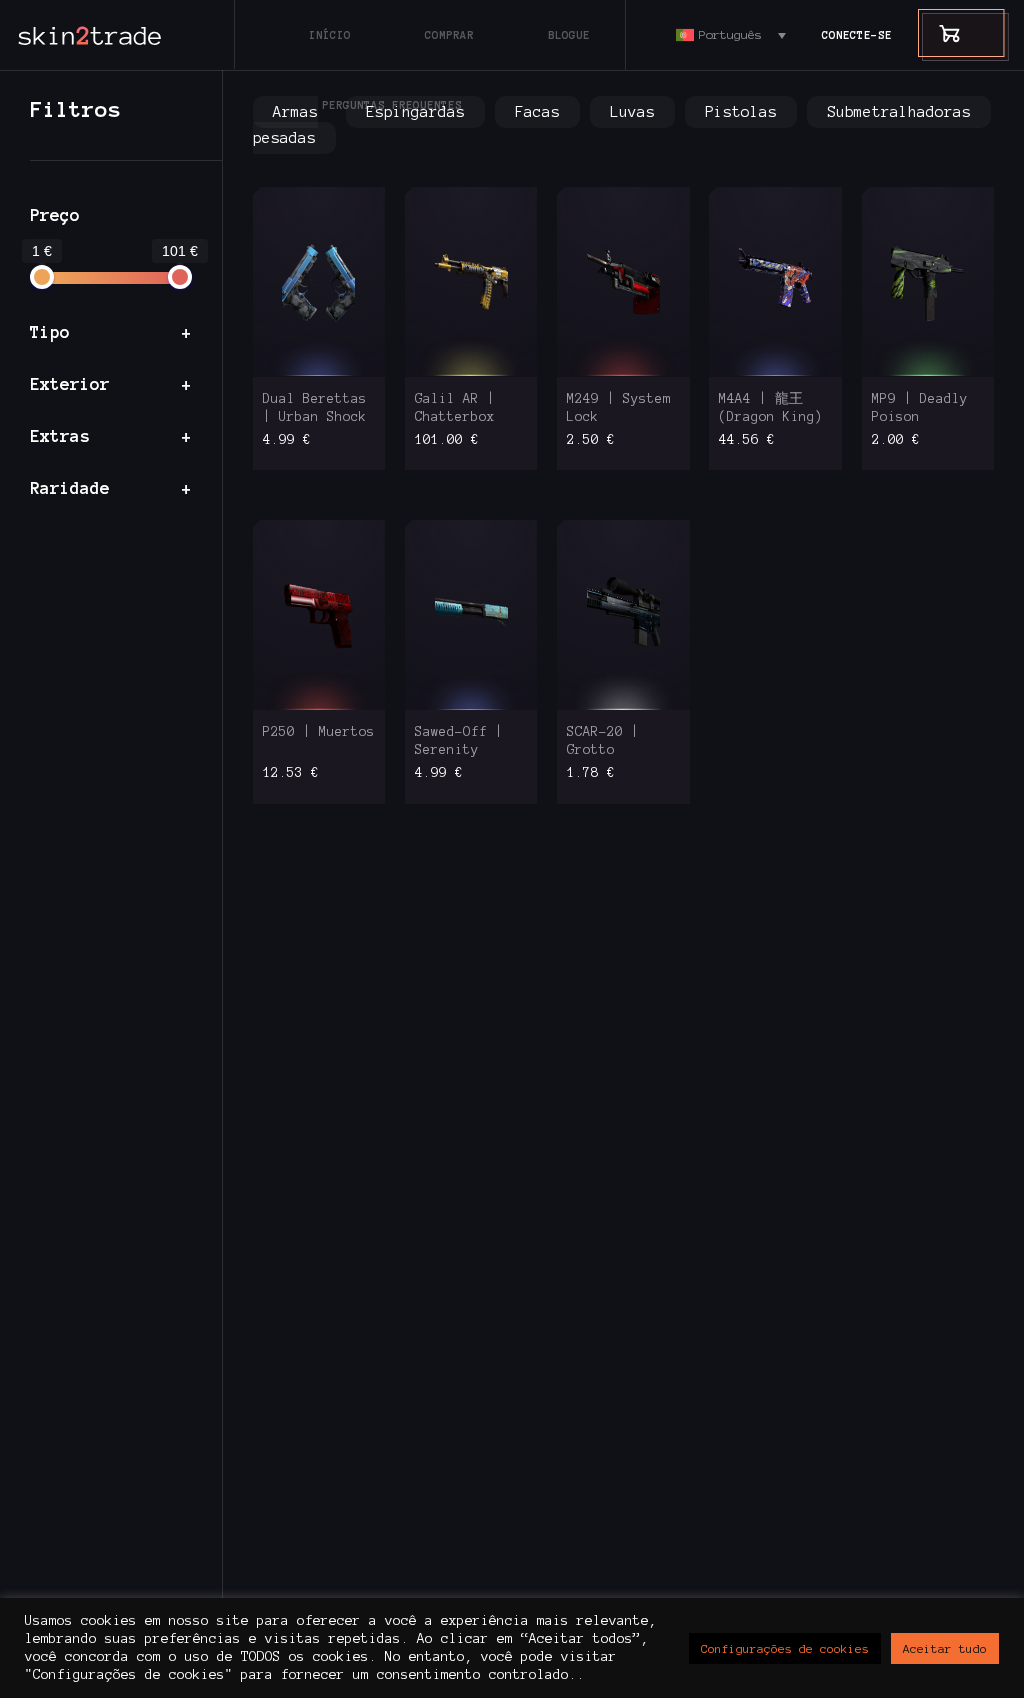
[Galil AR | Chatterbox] (471, 281)
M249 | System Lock (619, 408)
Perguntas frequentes (392, 105)
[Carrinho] (940, 32)
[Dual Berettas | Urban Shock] (319, 281)
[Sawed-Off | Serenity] (471, 614)
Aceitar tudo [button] (945, 1648)
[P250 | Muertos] (319, 614)
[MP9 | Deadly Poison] (928, 281)
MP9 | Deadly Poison (920, 408)
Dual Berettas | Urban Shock (315, 408)
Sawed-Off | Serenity (459, 741)
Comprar (449, 35)
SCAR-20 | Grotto (603, 741)
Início (330, 35)
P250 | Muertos (319, 732)
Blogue (569, 35)
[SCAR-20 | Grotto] (623, 614)
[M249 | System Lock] (623, 281)
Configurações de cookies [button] (785, 1648)
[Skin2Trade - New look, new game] (135, 35)
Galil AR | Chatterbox (455, 408)
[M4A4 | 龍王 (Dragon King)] (775, 281)
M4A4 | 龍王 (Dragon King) (771, 408)
